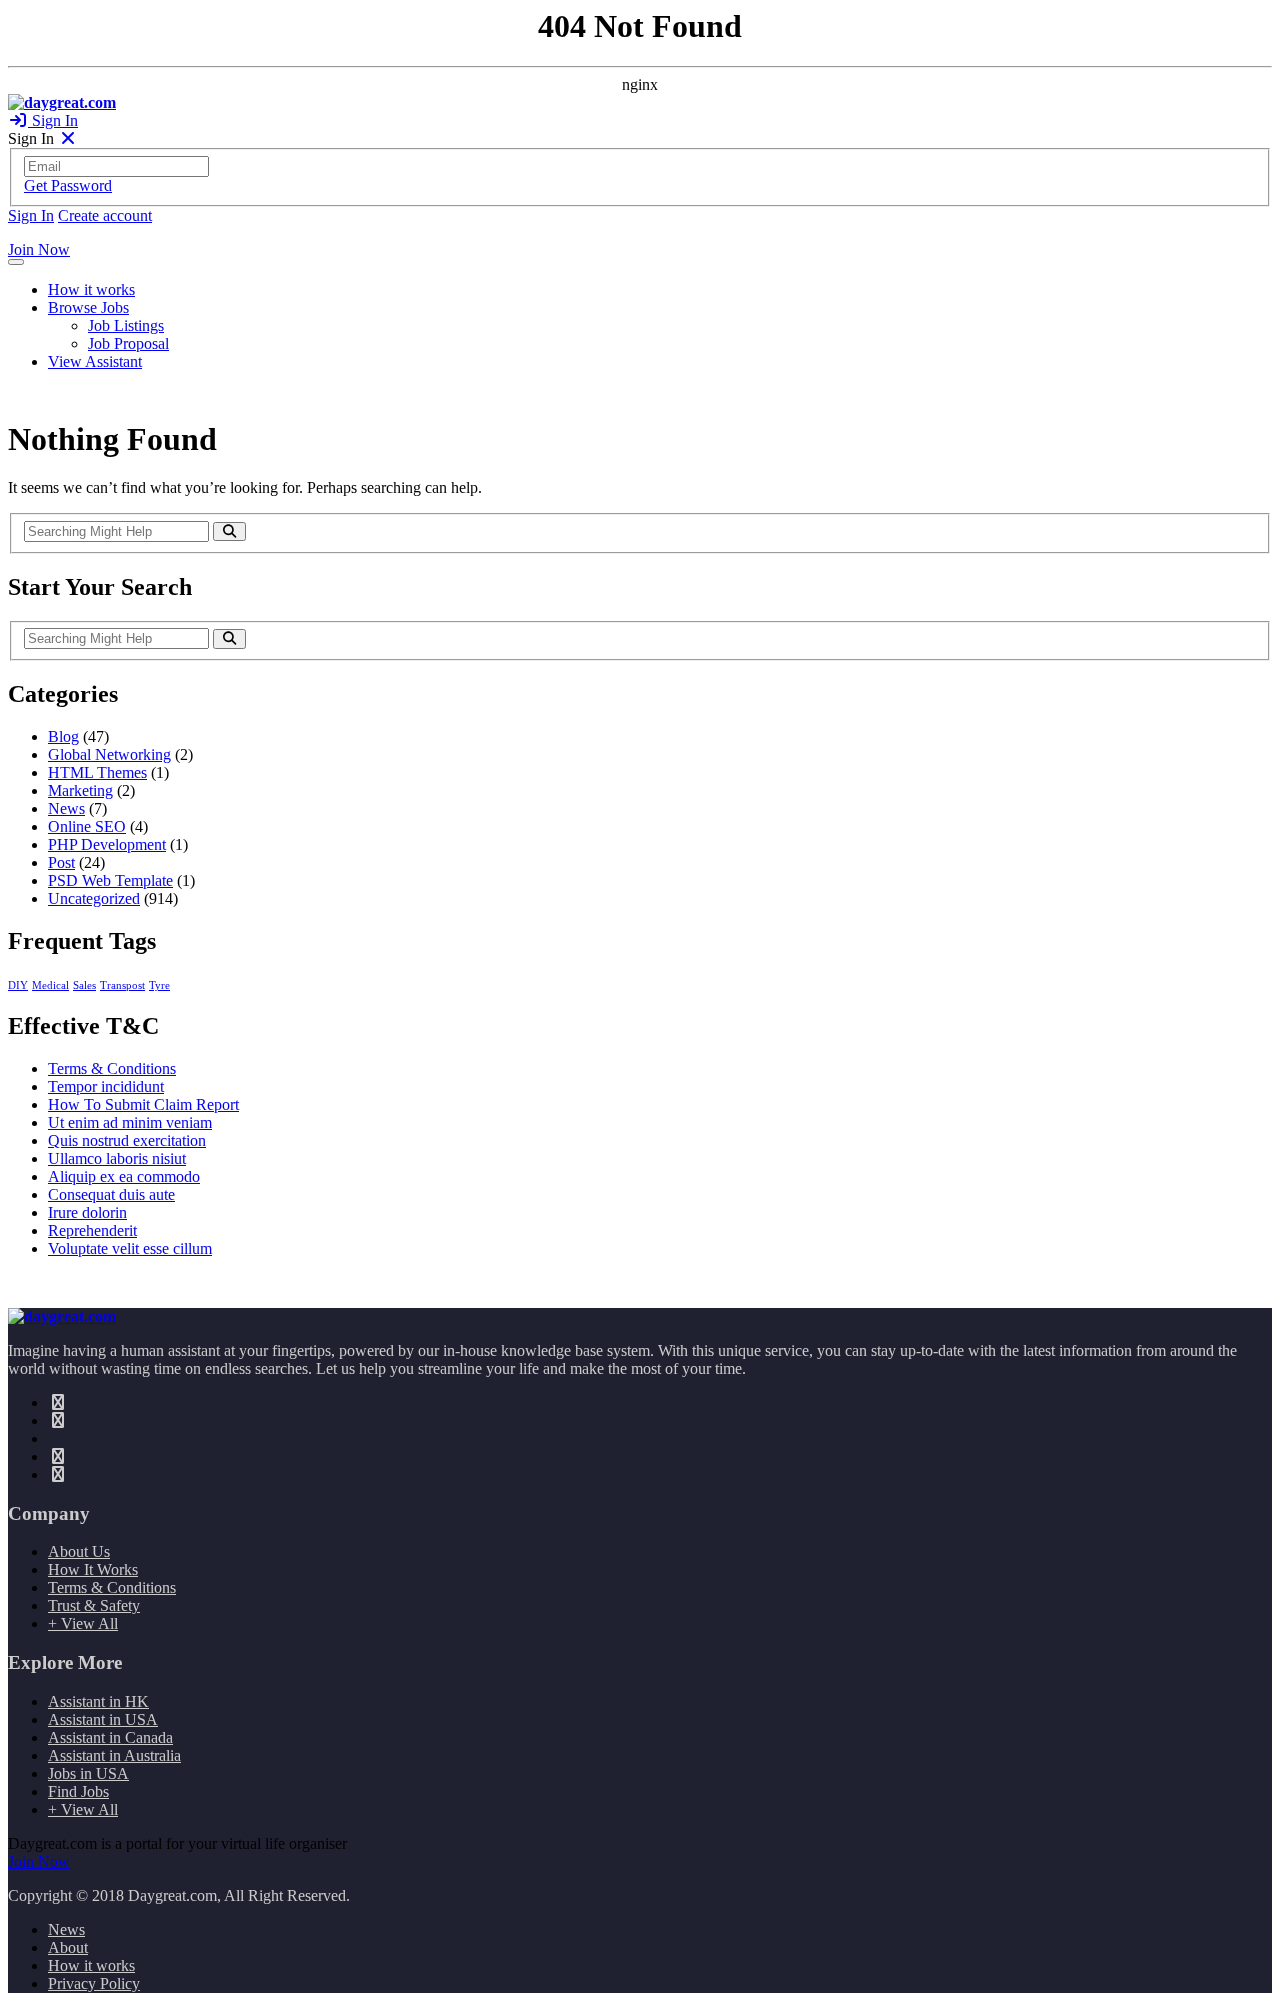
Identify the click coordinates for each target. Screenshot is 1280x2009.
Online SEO (87, 826)
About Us (79, 1551)
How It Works (93, 1569)
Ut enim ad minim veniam (130, 1122)
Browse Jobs (88, 307)
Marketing (80, 790)
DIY (18, 985)
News (66, 808)
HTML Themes (97, 772)
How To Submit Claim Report (143, 1104)
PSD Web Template (110, 880)
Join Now (39, 249)
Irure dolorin (87, 1212)
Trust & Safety (94, 1605)
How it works (91, 289)
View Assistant (95, 361)
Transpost (122, 985)
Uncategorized (94, 898)
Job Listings (126, 325)
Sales (84, 985)
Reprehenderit (92, 1230)
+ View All (83, 1623)
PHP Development (107, 844)
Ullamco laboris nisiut (117, 1158)
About (68, 1947)
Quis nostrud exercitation (127, 1140)
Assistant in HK (98, 1701)
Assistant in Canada (110, 1737)
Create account (105, 215)
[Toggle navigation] (16, 262)
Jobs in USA (88, 1773)
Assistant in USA (103, 1719)
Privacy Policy (94, 1983)
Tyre (159, 985)
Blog (63, 736)
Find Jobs (78, 1791)
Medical (50, 985)
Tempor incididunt (106, 1086)
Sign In (53, 120)
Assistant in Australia (114, 1755)
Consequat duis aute (111, 1194)
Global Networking (109, 754)
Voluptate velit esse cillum (130, 1248)
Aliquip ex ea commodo (124, 1176)
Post (61, 862)
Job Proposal (128, 343)
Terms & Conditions (112, 1068)
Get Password (68, 185)
